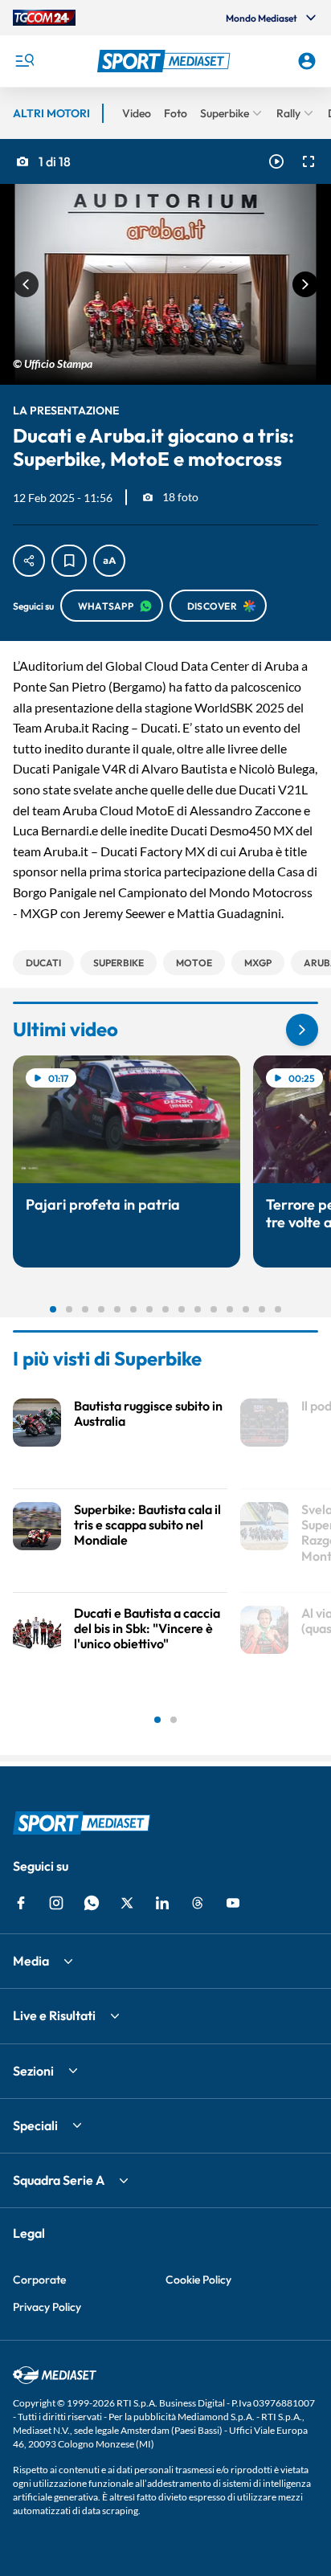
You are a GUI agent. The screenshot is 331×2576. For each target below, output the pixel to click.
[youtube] (233, 1903)
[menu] (24, 61)
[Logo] (166, 61)
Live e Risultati (54, 2015)
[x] (127, 1903)
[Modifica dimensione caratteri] (109, 561)
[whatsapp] (92, 1903)
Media (31, 1961)
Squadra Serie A (59, 2180)
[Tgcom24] (44, 18)
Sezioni (33, 2071)
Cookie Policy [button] (198, 2280)
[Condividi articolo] (29, 561)
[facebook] (21, 1903)
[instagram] (56, 1903)
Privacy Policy (47, 2307)
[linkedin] (162, 1903)
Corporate (39, 2280)
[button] (166, 61)
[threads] (198, 1903)
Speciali (35, 2125)
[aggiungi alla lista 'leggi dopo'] (69, 561)
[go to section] (302, 1030)
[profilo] (307, 61)
